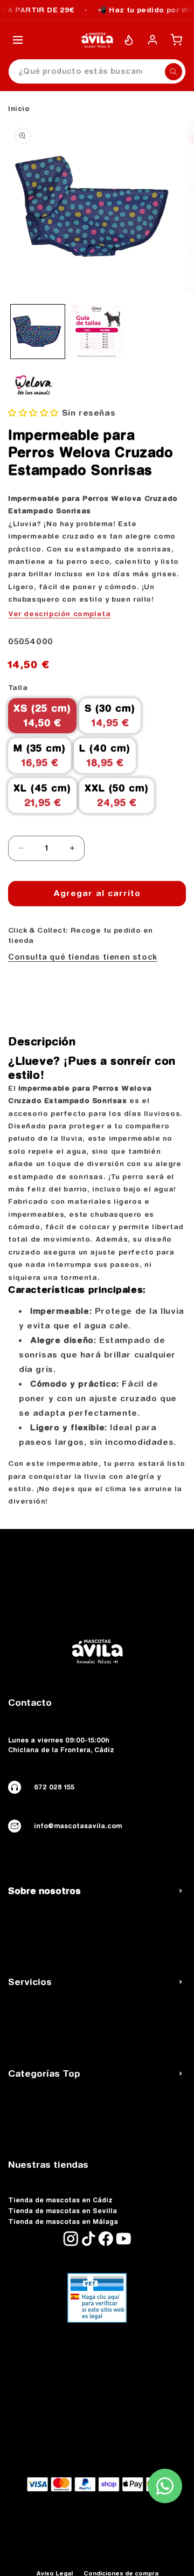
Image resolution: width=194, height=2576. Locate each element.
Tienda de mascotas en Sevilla (63, 2211)
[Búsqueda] (174, 72)
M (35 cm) (40, 755)
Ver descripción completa (59, 614)
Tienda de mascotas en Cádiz (60, 2200)
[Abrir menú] (18, 40)
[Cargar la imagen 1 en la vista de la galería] (38, 332)
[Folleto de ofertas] (129, 40)
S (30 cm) (110, 715)
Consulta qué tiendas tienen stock (83, 957)
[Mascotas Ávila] (97, 40)
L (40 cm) (105, 755)
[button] (35, 413)
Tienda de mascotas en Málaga (63, 2222)
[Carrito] (176, 40)
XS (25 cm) (42, 715)
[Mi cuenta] (153, 40)
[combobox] (97, 71)
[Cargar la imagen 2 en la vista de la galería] (97, 332)
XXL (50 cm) (117, 795)
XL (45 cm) (42, 795)
